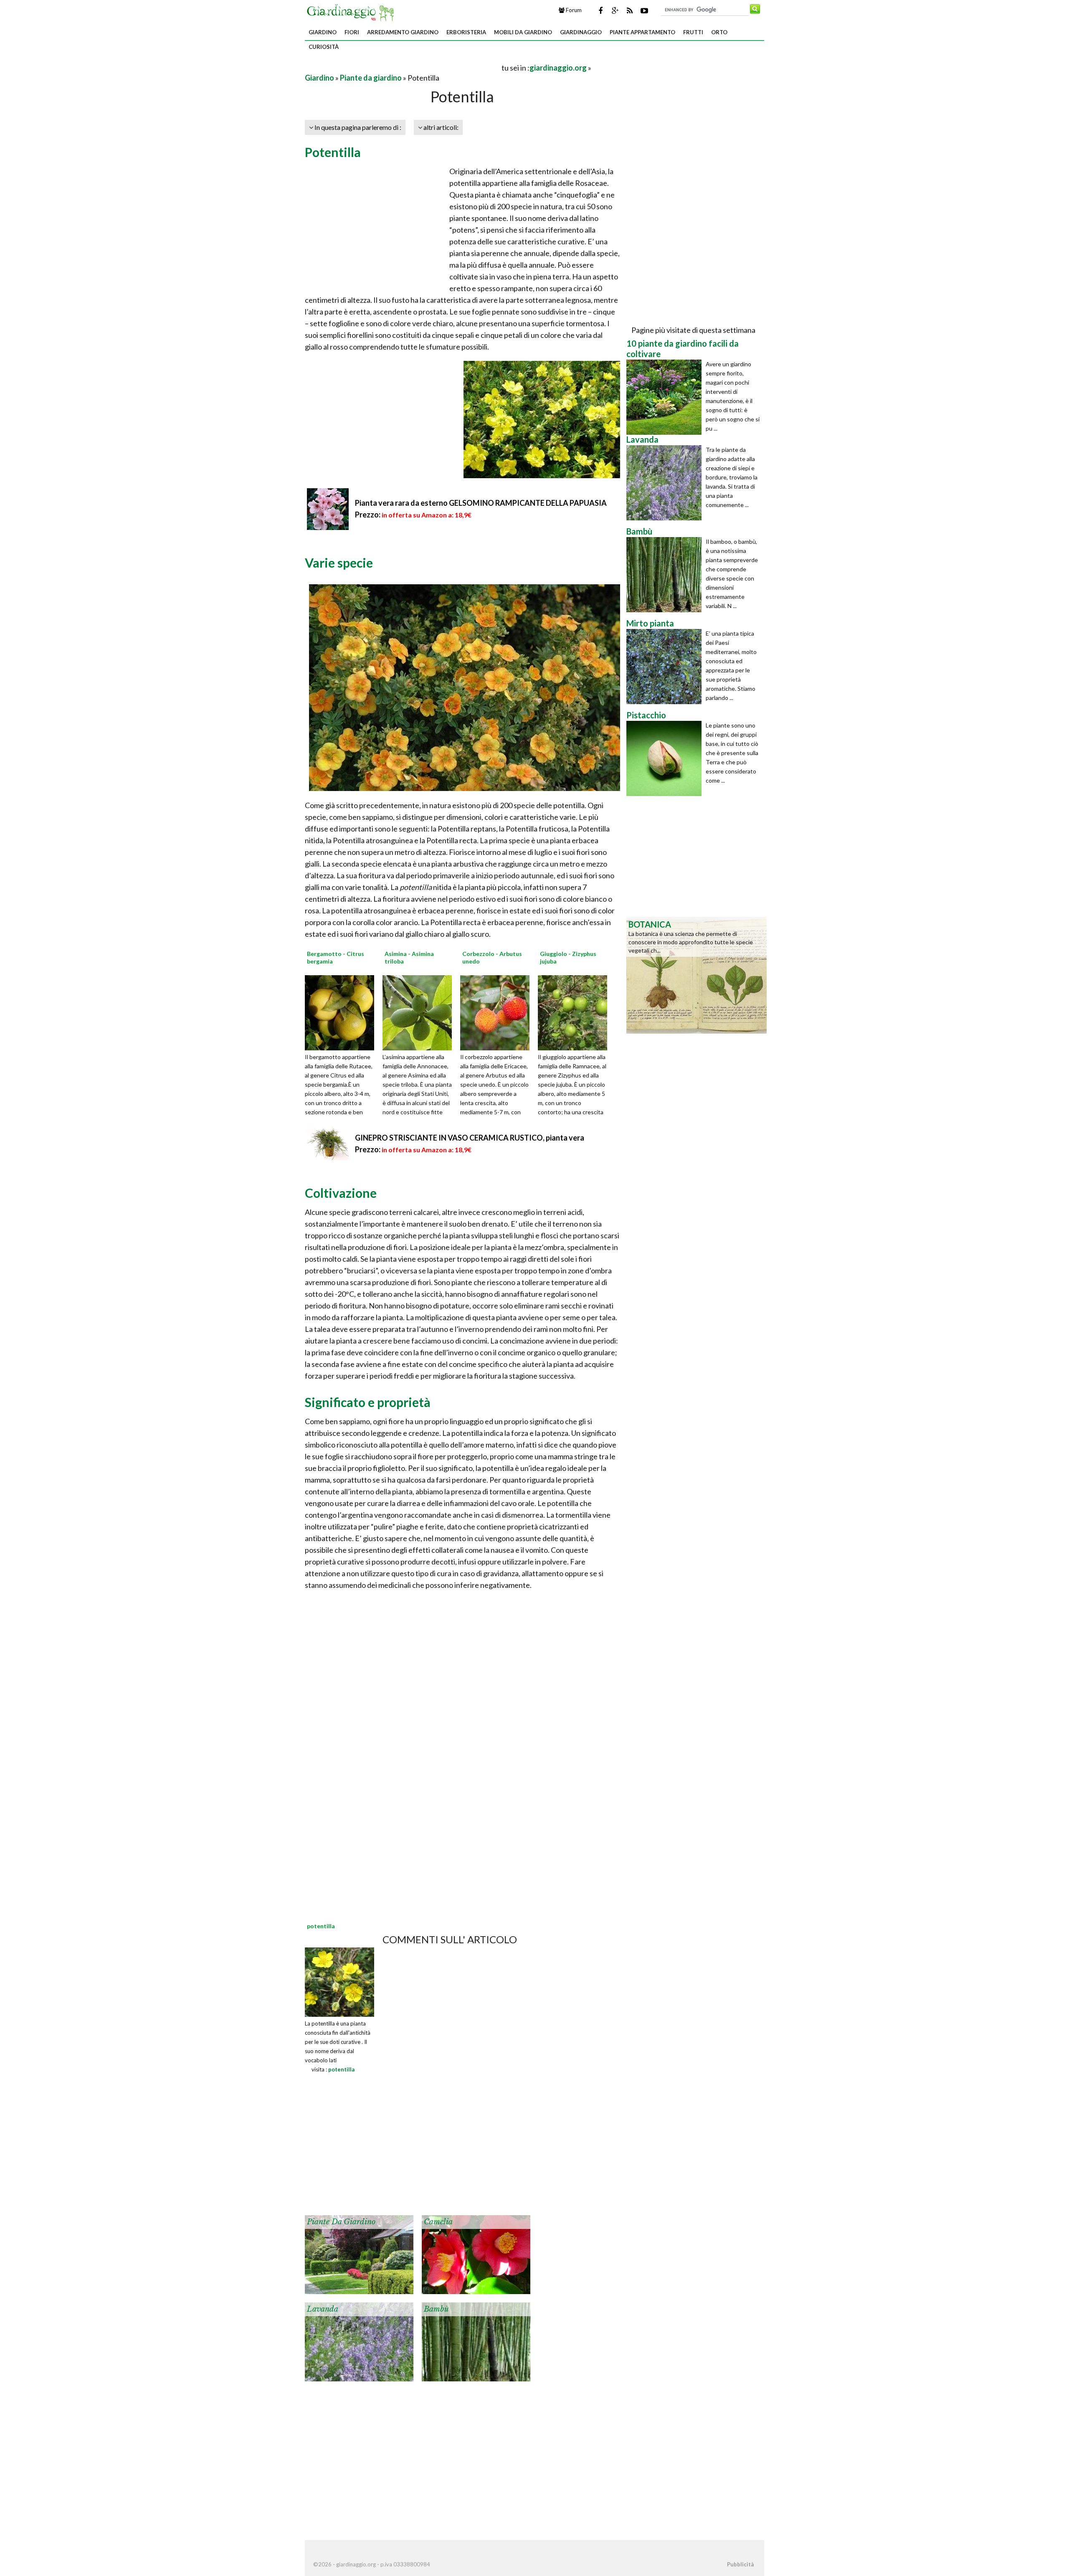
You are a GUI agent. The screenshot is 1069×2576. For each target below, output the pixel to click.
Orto (719, 32)
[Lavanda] (359, 2341)
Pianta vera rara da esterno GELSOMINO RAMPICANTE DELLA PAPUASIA (481, 503)
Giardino (323, 32)
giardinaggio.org (558, 68)
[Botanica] (697, 974)
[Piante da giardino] (359, 2254)
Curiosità (324, 47)
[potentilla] (339, 1981)
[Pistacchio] (666, 758)
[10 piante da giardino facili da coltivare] (666, 397)
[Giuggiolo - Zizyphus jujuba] (575, 1012)
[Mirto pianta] (666, 667)
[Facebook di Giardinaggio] (600, 10)
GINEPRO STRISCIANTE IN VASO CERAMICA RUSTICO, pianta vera (470, 1138)
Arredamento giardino (403, 32)
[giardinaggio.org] (352, 12)
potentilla (341, 2069)
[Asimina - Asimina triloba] (420, 1012)
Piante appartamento (642, 32)
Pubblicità (740, 2564)
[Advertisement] (403, 67)
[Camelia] (476, 2254)
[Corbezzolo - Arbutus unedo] (498, 1012)
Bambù (436, 2309)
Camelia (438, 2222)
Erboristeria (466, 32)
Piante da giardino (371, 78)
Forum (573, 10)
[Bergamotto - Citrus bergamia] (342, 1012)
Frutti (693, 32)
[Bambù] (476, 2341)
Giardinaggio (581, 32)
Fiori (352, 32)
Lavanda (323, 2309)
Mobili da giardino (523, 32)
